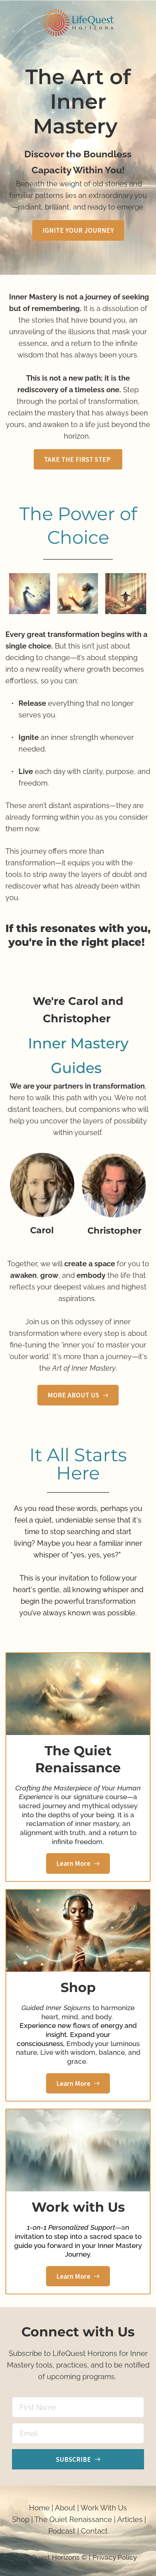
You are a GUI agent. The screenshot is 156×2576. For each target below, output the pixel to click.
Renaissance (90, 2519)
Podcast (63, 2531)
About (65, 2508)
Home (39, 2508)
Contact (94, 2531)
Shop (21, 2519)
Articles (130, 2519)
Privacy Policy (115, 2557)
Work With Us (104, 2508)
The (42, 2519)
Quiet (58, 2519)
